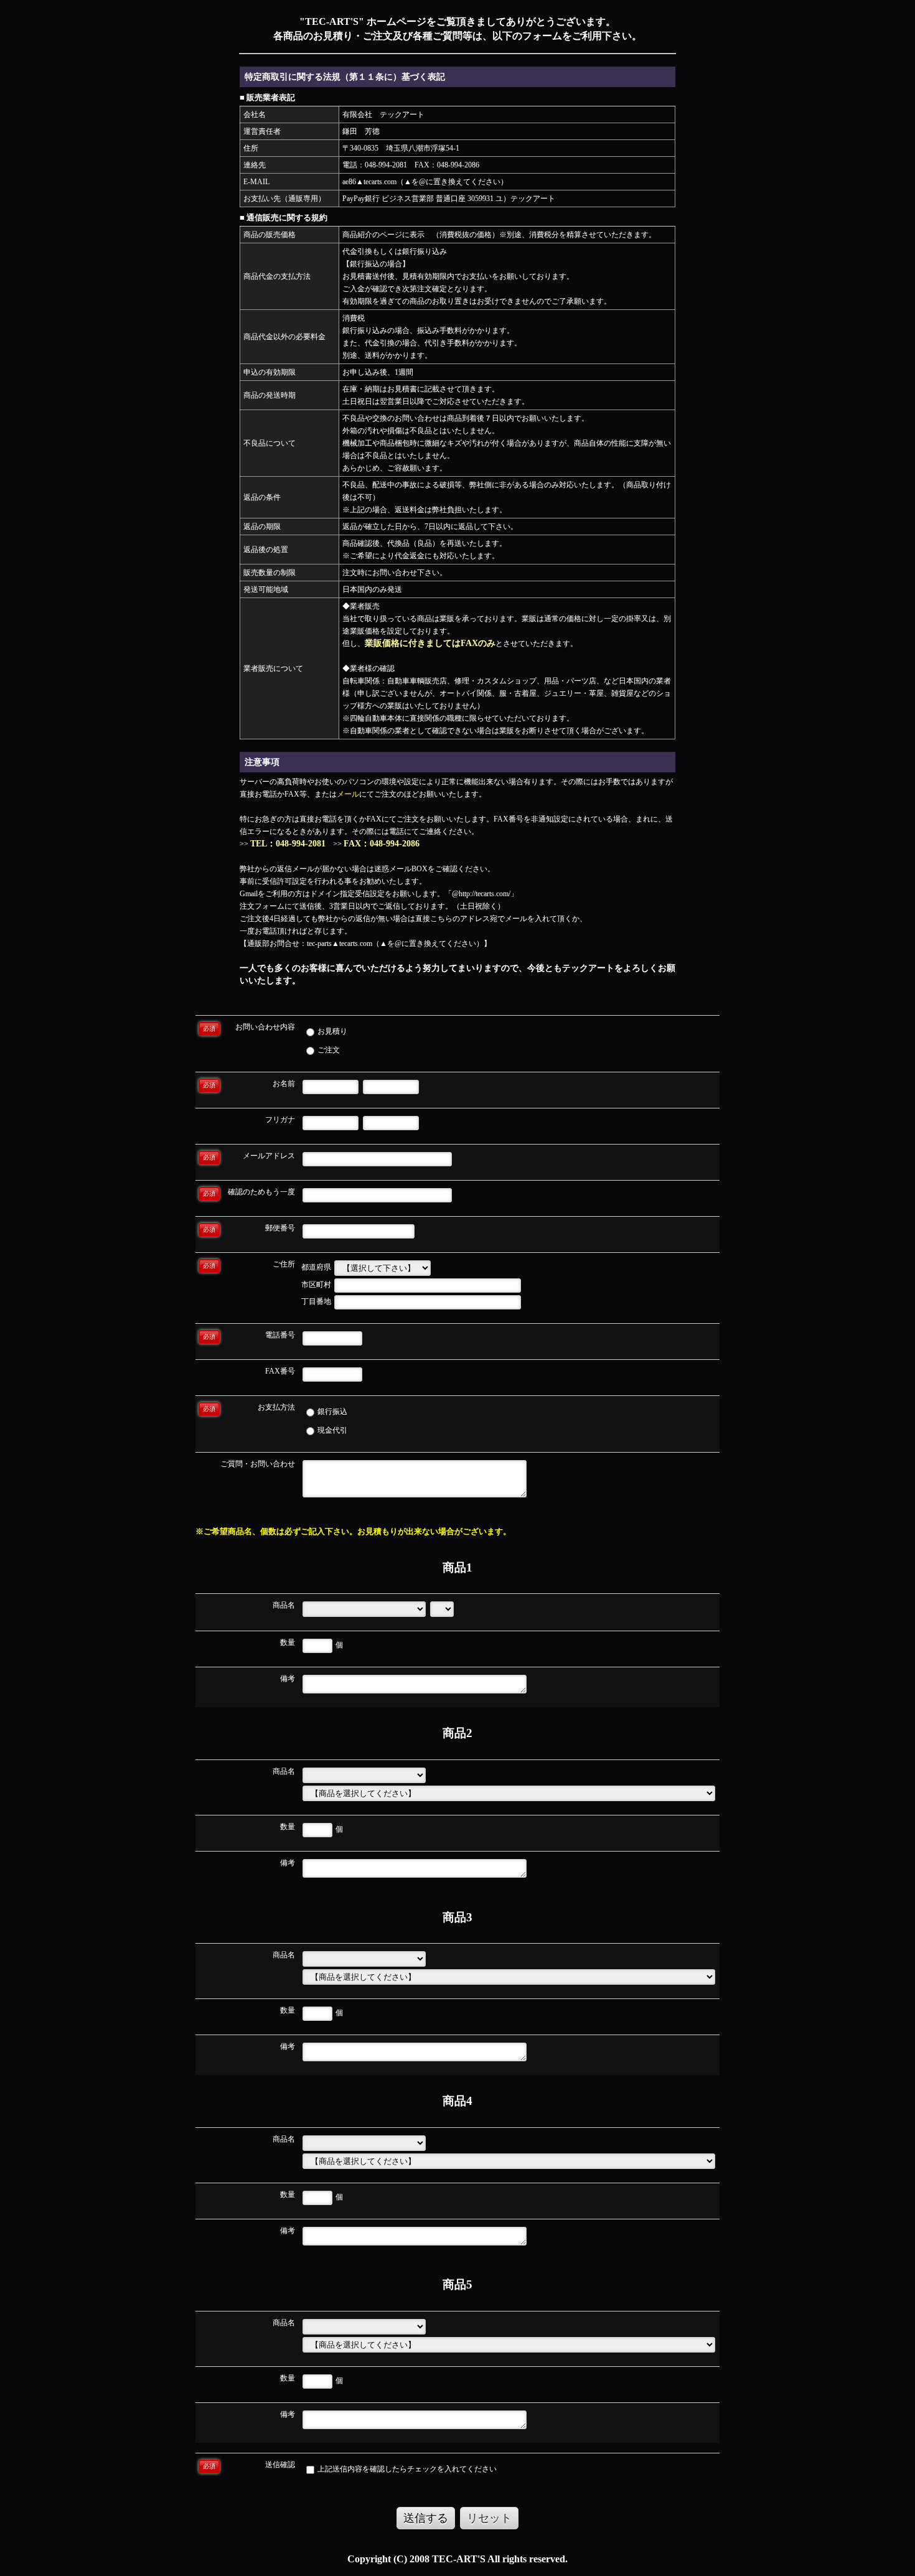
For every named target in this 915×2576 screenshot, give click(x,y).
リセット (489, 2518)
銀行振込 (331, 1412)
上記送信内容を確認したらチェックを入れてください (406, 2469)
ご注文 (328, 1050)
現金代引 (331, 1430)
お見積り (331, 1031)
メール (348, 794)
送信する (426, 2518)
